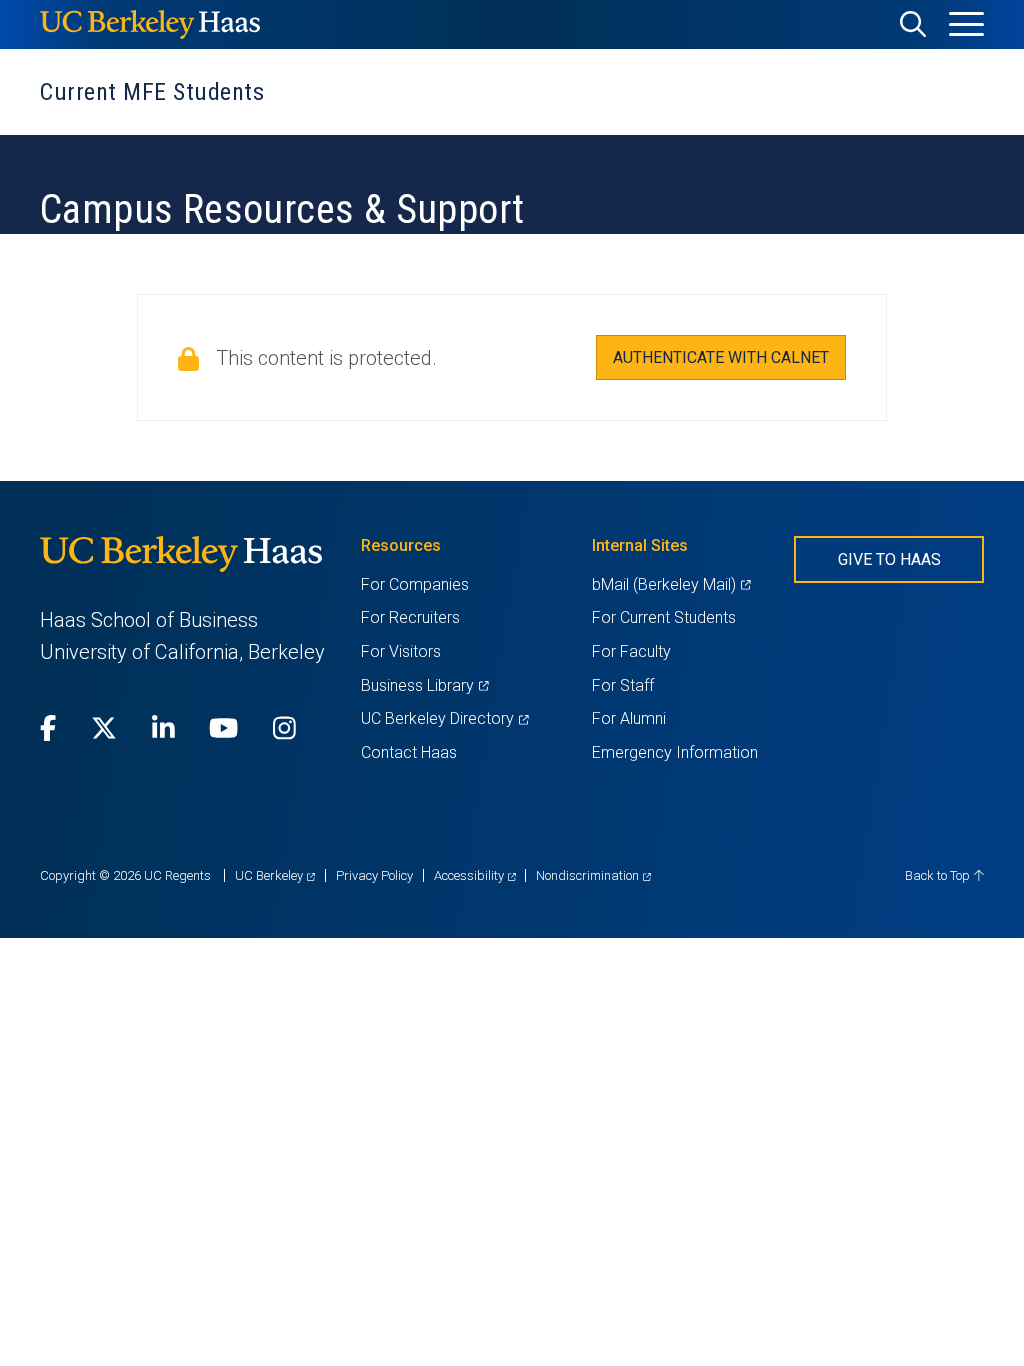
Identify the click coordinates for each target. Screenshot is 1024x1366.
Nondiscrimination (593, 875)
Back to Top (939, 875)
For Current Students (664, 617)
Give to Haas (889, 559)
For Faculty (631, 651)
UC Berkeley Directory (444, 718)
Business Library (424, 685)
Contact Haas (409, 752)
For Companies (415, 584)
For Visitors (401, 651)
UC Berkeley (275, 875)
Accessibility (475, 875)
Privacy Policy (374, 875)
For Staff (623, 685)
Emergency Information (675, 752)
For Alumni (629, 718)
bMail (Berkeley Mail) (671, 584)
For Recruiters (410, 617)
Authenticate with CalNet (721, 357)
